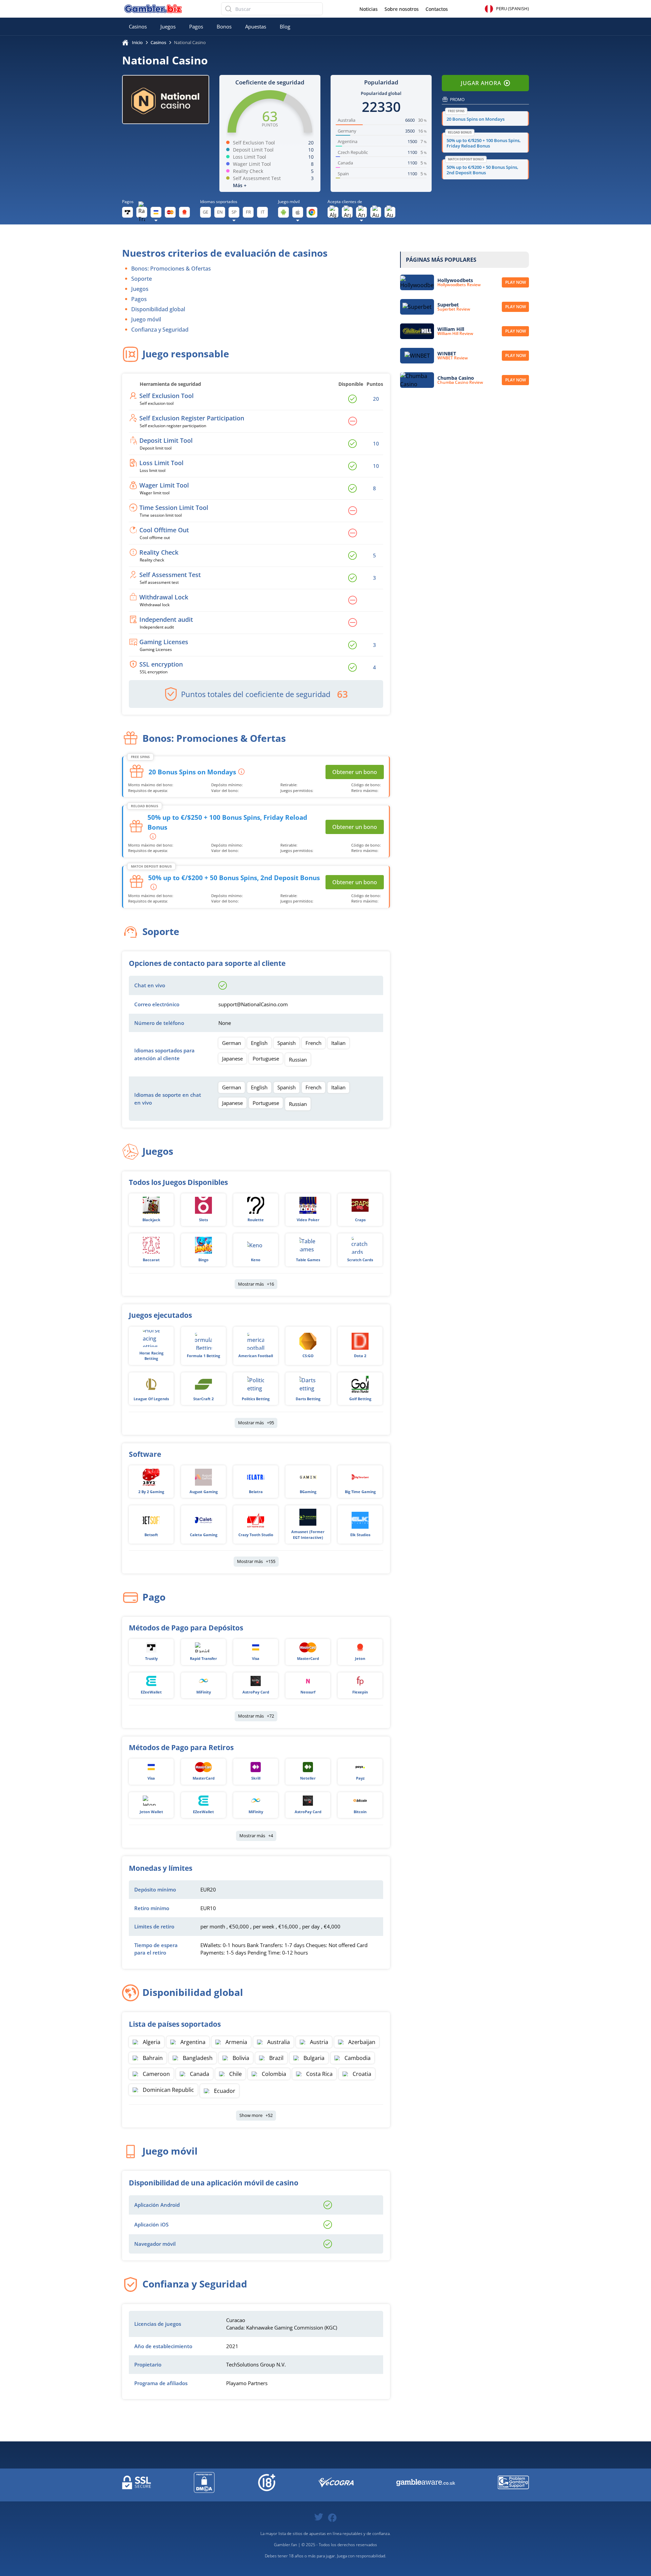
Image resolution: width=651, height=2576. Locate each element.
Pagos (196, 26)
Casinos (138, 26)
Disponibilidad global (158, 309)
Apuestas (256, 26)
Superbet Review (454, 309)
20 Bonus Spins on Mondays (476, 119)
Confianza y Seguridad (160, 330)
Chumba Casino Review (460, 382)
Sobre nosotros (402, 9)
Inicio (137, 42)
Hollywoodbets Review (459, 285)
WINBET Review (453, 358)
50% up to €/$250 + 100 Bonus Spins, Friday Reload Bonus (484, 143)
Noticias (369, 9)
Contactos (437, 9)
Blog (285, 26)
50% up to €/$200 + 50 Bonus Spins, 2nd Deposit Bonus (482, 170)
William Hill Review (455, 334)
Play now (516, 282)
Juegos (168, 26)
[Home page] (153, 9)
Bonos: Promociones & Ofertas (171, 269)
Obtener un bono (355, 772)
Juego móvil (146, 319)
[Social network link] (319, 2516)
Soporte (142, 279)
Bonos (224, 26)
